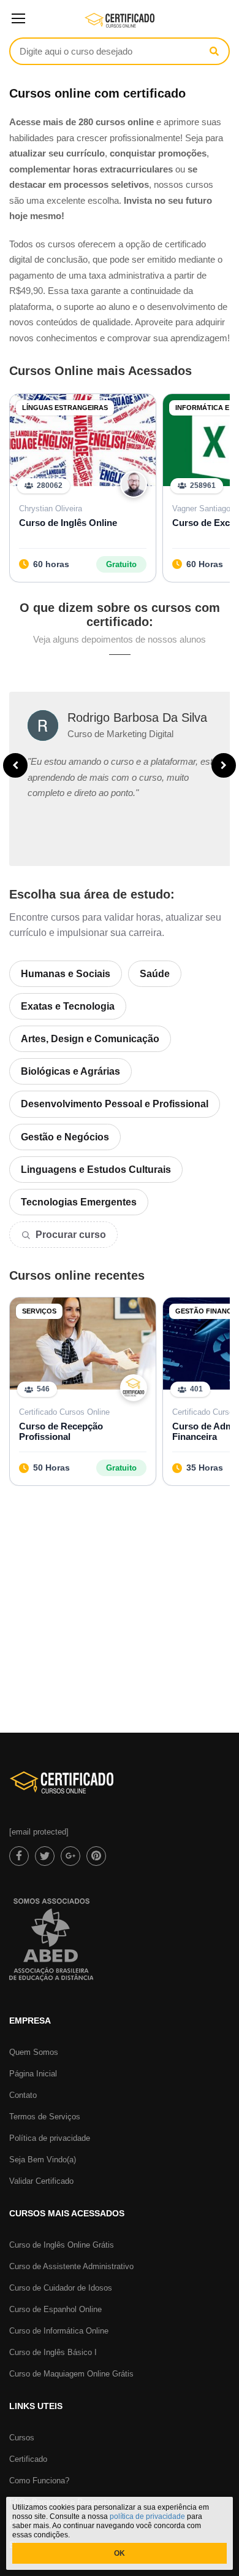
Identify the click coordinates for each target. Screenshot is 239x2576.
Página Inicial (33, 2074)
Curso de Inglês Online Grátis (62, 2245)
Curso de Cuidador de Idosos (61, 2288)
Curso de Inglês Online (68, 523)
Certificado (28, 2459)
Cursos (22, 2438)
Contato (23, 2095)
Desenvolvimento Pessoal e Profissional (115, 1104)
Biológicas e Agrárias (70, 1071)
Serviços (39, 1311)
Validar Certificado (41, 2181)
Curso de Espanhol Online (55, 2309)
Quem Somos (34, 2052)
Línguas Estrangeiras (65, 408)
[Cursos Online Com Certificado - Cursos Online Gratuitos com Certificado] (120, 25)
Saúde (155, 974)
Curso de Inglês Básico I (53, 2352)
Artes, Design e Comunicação (90, 1039)
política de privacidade (147, 2516)
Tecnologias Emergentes (79, 1202)
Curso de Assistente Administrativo (71, 2266)
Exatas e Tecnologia (68, 1006)
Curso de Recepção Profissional (61, 1431)
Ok (120, 2553)
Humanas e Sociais (66, 974)
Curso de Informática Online (59, 2331)
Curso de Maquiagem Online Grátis (71, 2374)
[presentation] (15, 765)
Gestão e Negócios (65, 1137)
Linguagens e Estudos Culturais (96, 1170)
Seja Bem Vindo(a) (43, 2160)
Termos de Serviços (45, 2117)
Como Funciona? (39, 2481)
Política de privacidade (50, 2138)
